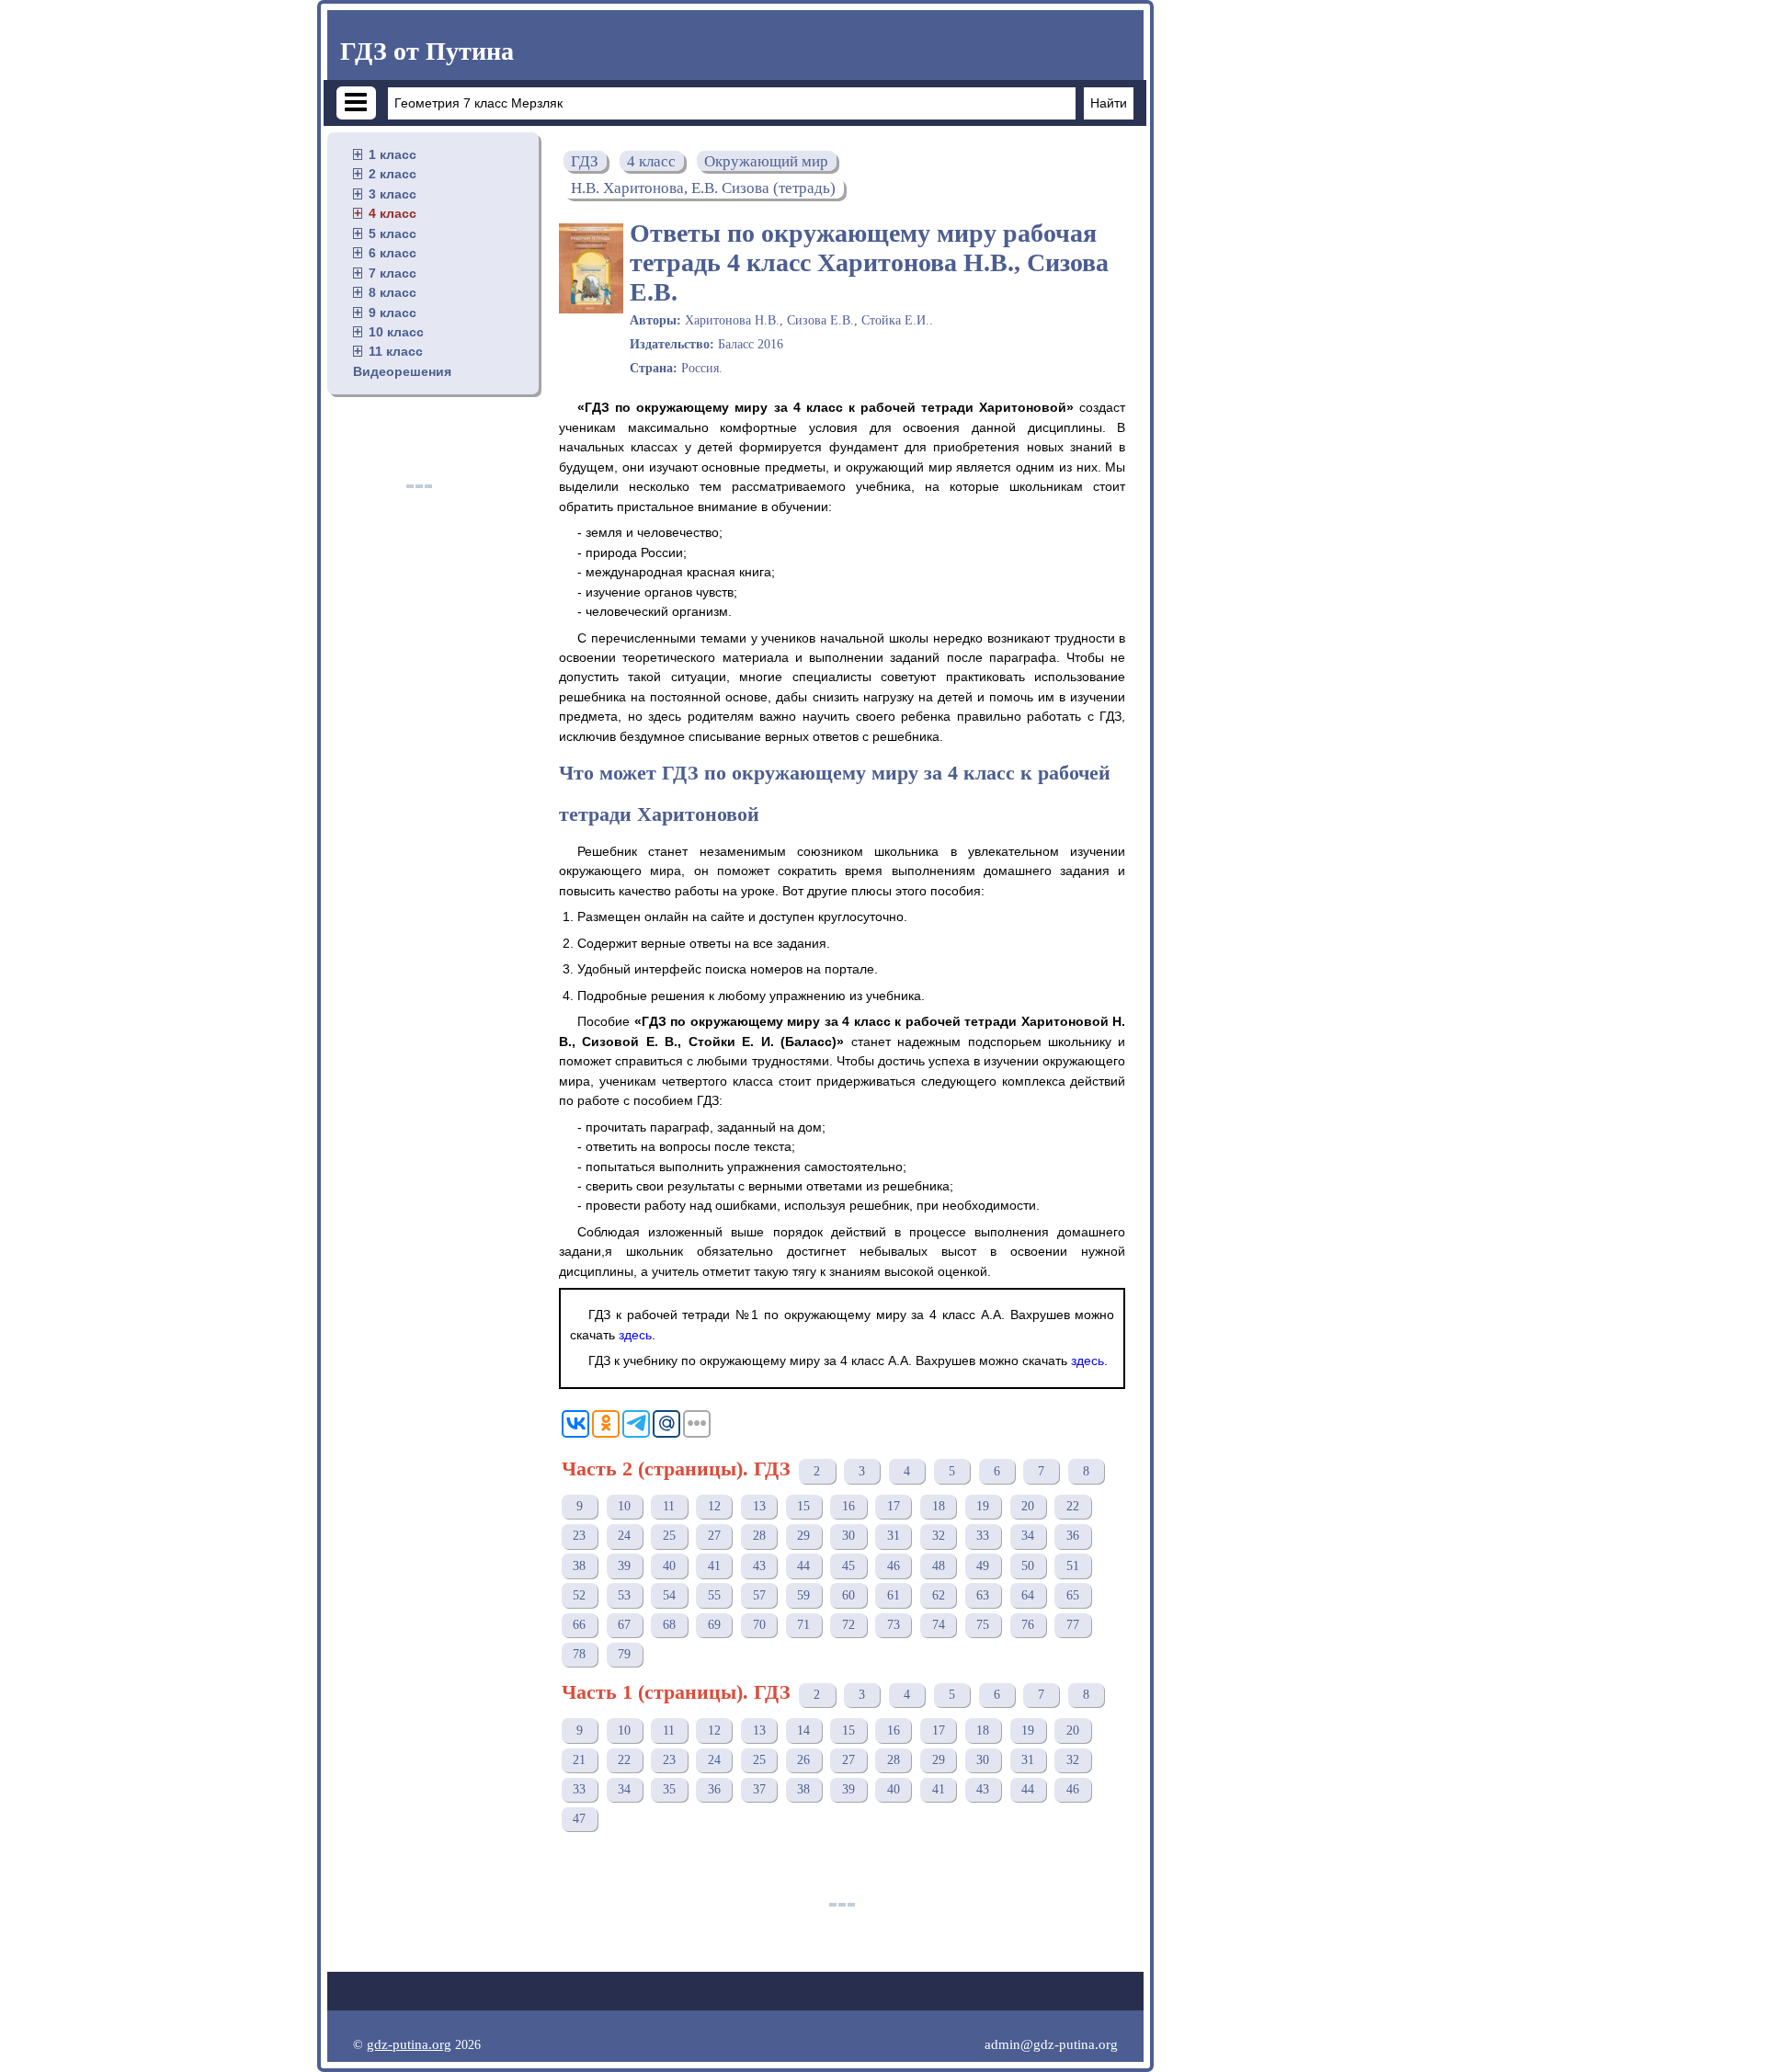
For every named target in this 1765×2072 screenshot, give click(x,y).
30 (848, 1536)
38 (579, 1566)
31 (894, 1536)
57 (759, 1595)
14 (803, 1730)
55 (714, 1595)
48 (939, 1566)
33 (983, 1536)
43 (759, 1566)
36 (1073, 1536)
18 (939, 1506)
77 (1073, 1625)
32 (939, 1536)
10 (624, 1506)
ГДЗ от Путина (427, 51)
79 (624, 1654)
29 (803, 1536)
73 (894, 1625)
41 (714, 1566)
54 (669, 1595)
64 (1028, 1595)
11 (669, 1506)
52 (579, 1595)
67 (624, 1625)
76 (1028, 1625)
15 (803, 1506)
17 (894, 1506)
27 (714, 1536)
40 (669, 1566)
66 (579, 1625)
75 (983, 1625)
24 (624, 1536)
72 (848, 1625)
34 (1028, 1536)
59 (803, 1595)
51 (1073, 1566)
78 (579, 1654)
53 (624, 1595)
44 (803, 1566)
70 (759, 1625)
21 (579, 1760)
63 (983, 1595)
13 (759, 1506)
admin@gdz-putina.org (1051, 2044)
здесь (635, 1335)
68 (669, 1625)
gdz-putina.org (409, 2044)
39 (624, 1566)
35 (669, 1789)
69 (714, 1625)
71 (803, 1625)
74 (939, 1625)
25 (669, 1536)
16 (848, 1506)
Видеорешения (402, 371)
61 (894, 1595)
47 (579, 1819)
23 (579, 1536)
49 (983, 1566)
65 (1073, 1595)
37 (759, 1789)
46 (894, 1566)
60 (848, 1595)
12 (714, 1506)
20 (1028, 1506)
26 (803, 1760)
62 (939, 1595)
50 (1028, 1566)
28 (759, 1536)
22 (1073, 1506)
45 (848, 1566)
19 (983, 1506)
